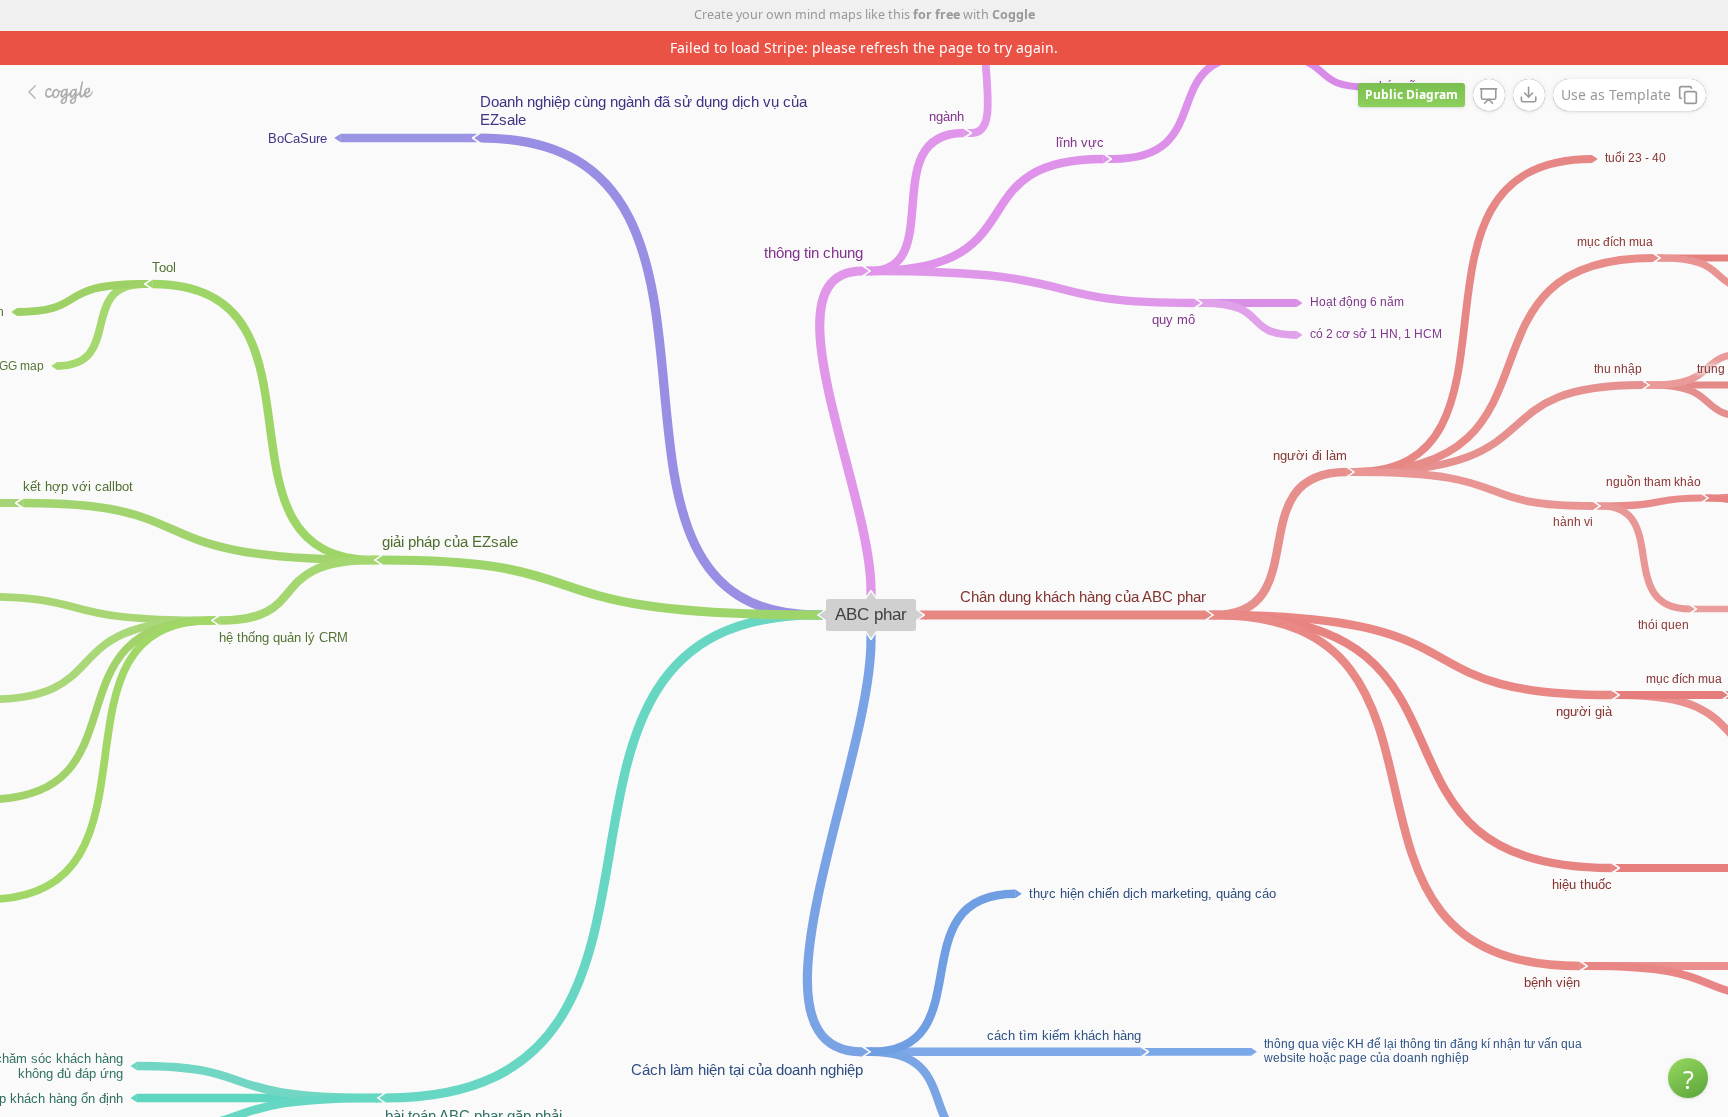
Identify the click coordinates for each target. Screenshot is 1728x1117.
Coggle (1013, 14)
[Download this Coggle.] (1529, 95)
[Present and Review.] (1489, 96)
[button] (1688, 1078)
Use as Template (1616, 94)
